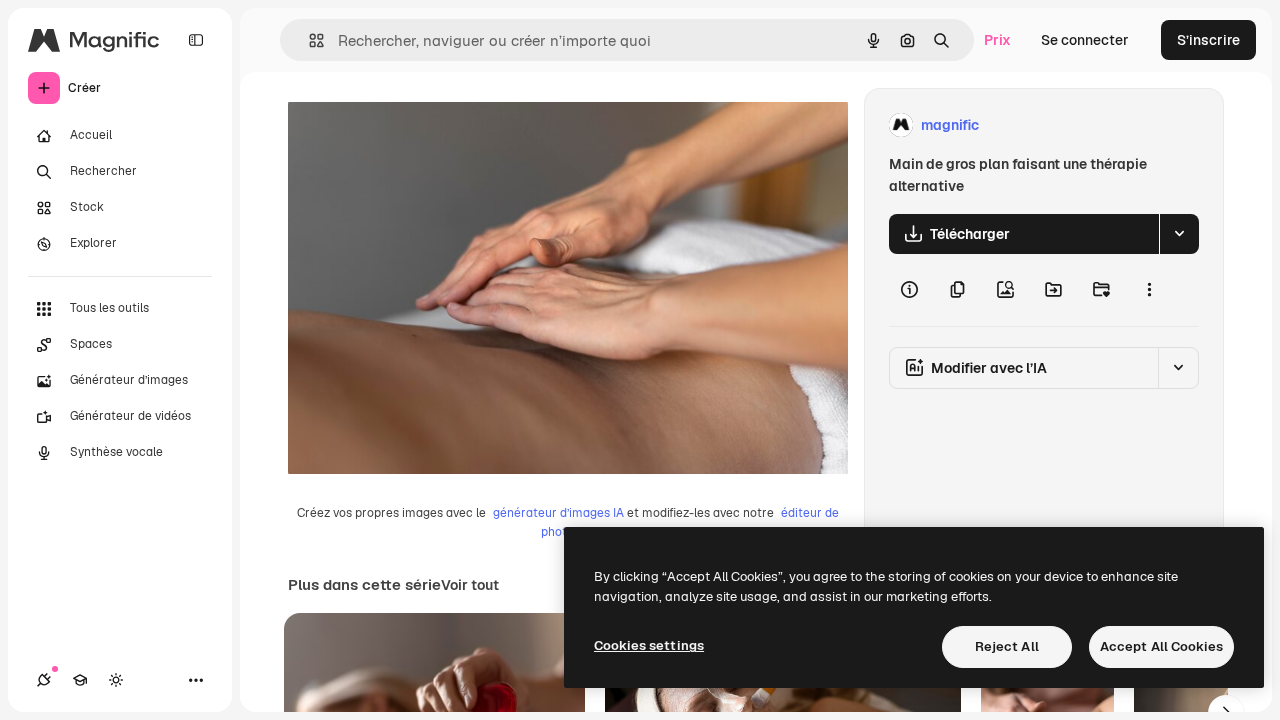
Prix (997, 40)
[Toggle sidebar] (196, 40)
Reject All (1007, 646)
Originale (420, 125)
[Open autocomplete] (308, 40)
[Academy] (80, 680)
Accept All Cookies (1161, 646)
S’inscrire (1208, 40)
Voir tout (470, 585)
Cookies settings (649, 645)
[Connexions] (44, 680)
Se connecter (1085, 40)
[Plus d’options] (1149, 290)
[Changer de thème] (116, 680)
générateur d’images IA (558, 513)
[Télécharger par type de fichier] (1179, 234)
